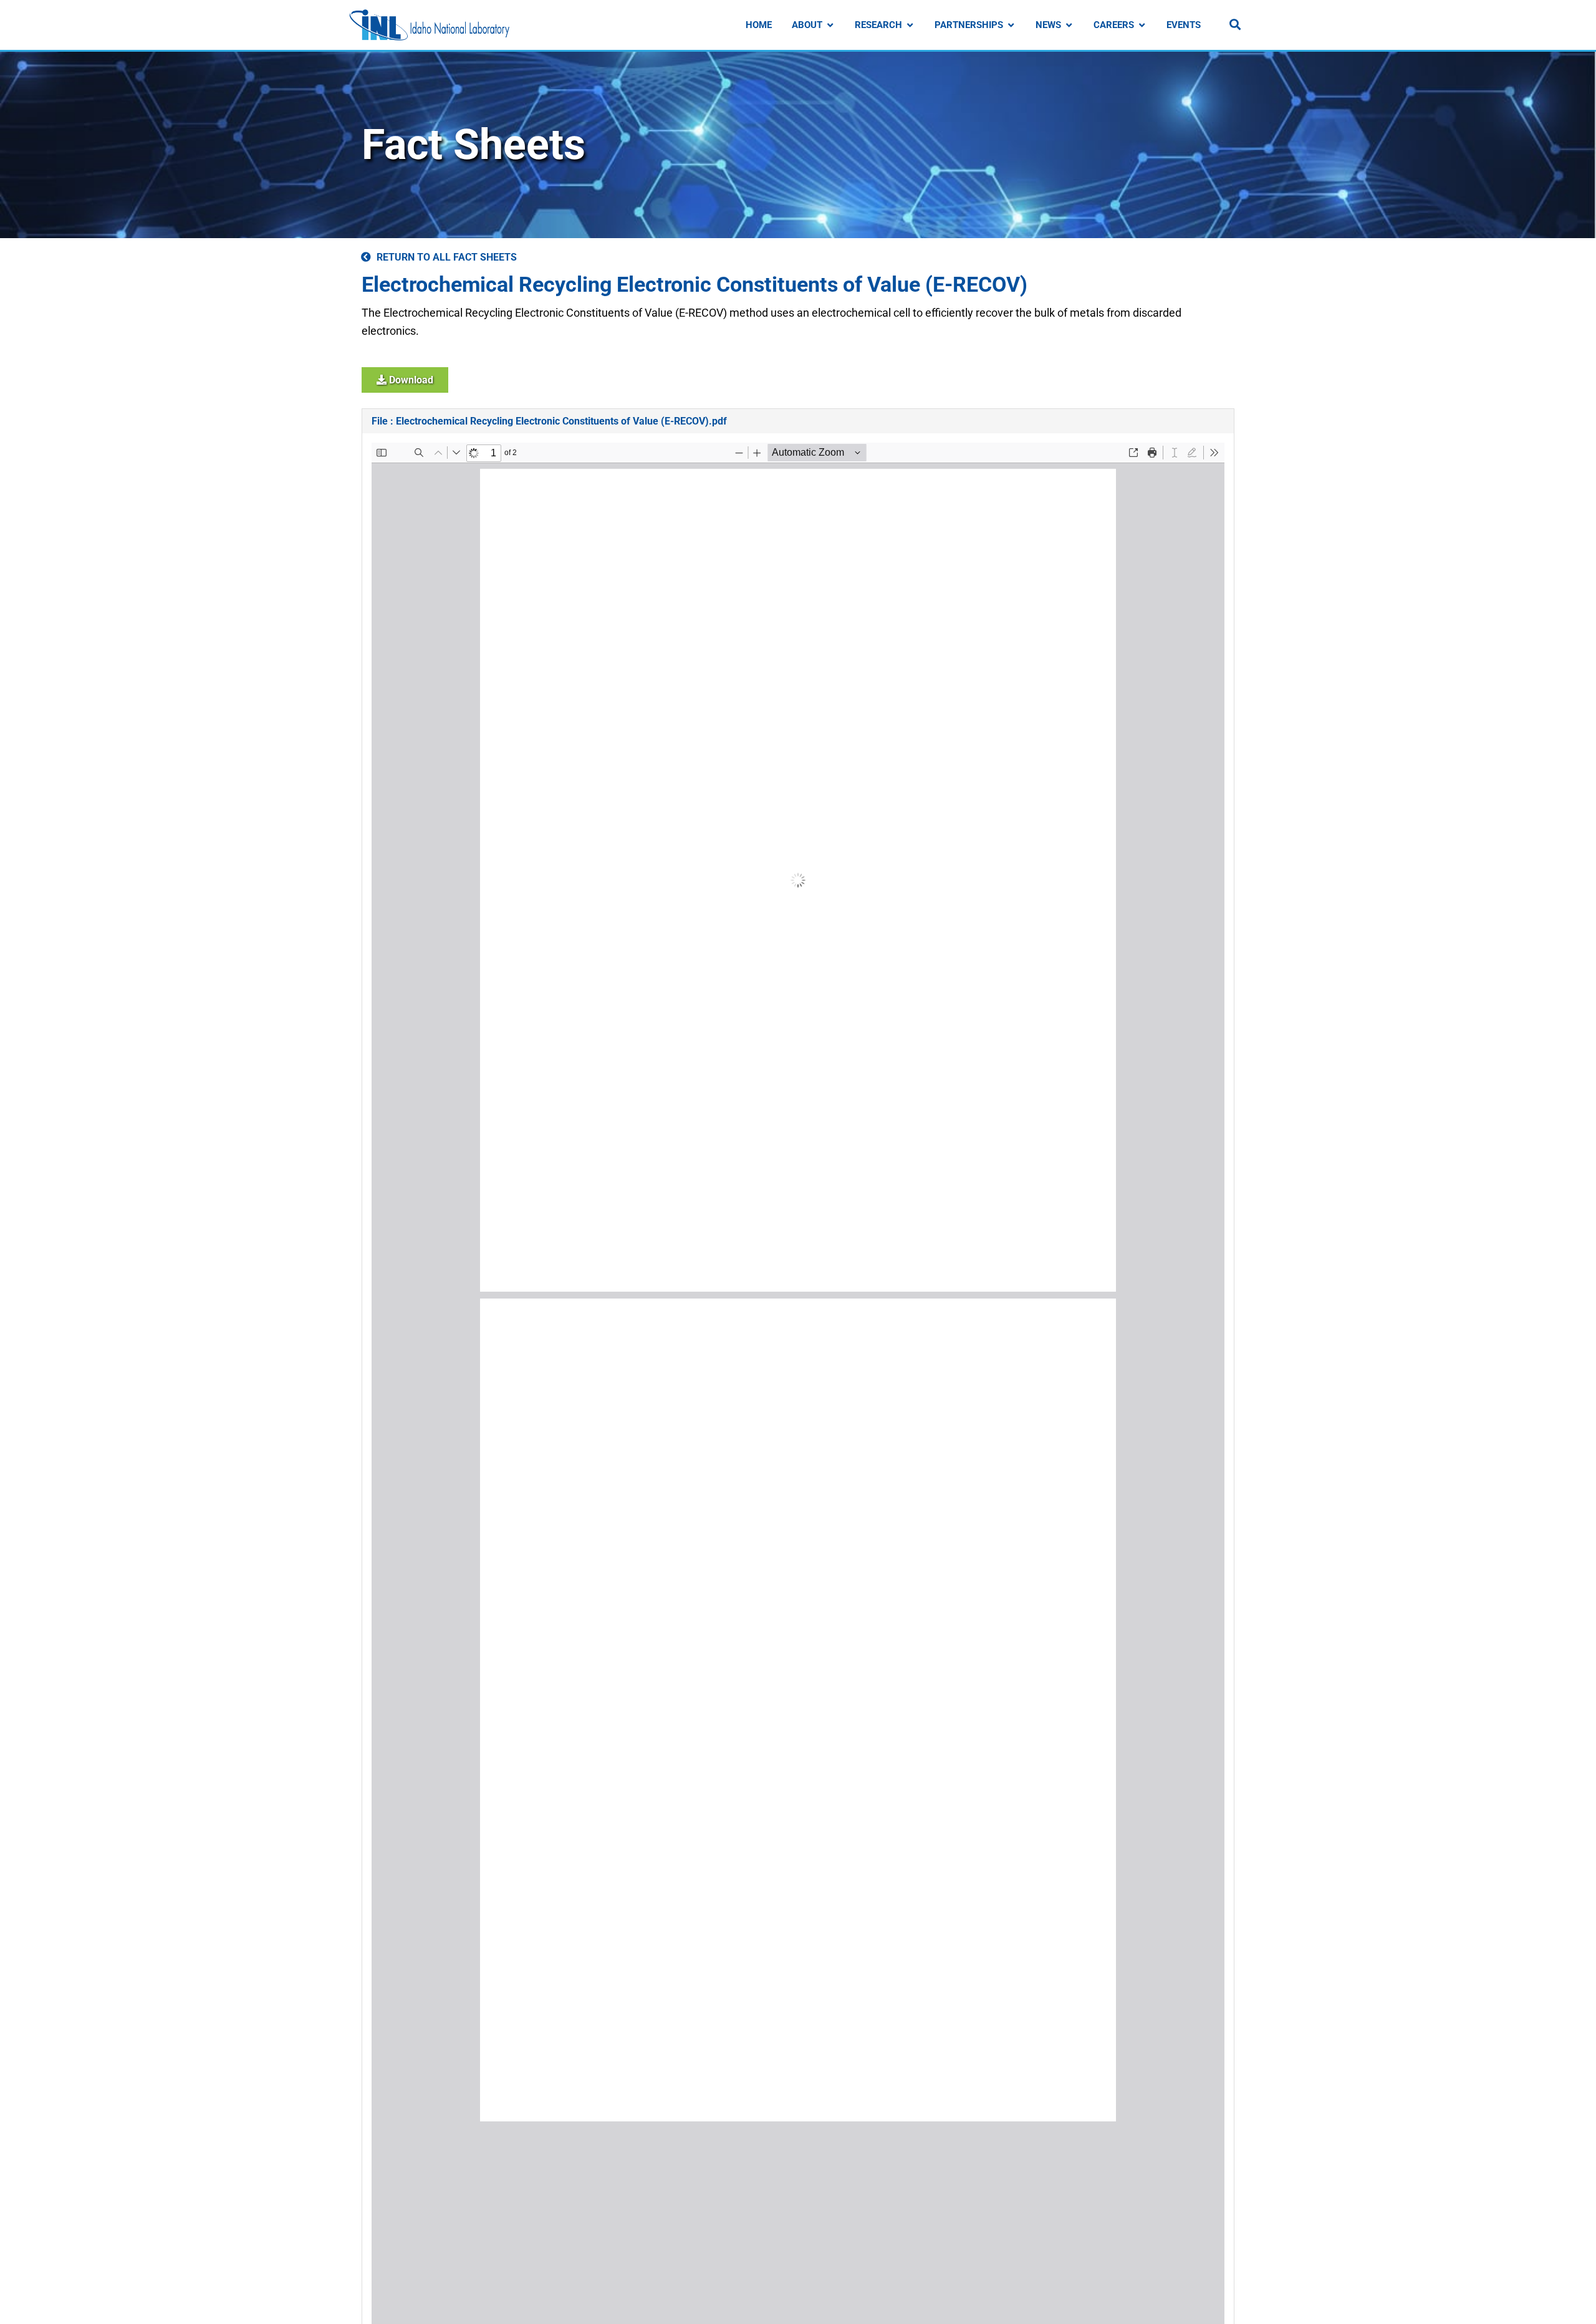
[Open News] (1069, 25)
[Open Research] (910, 25)
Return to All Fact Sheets (447, 257)
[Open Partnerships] (1011, 25)
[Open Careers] (1142, 25)
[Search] (1235, 24)
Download (410, 380)
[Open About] (830, 25)
